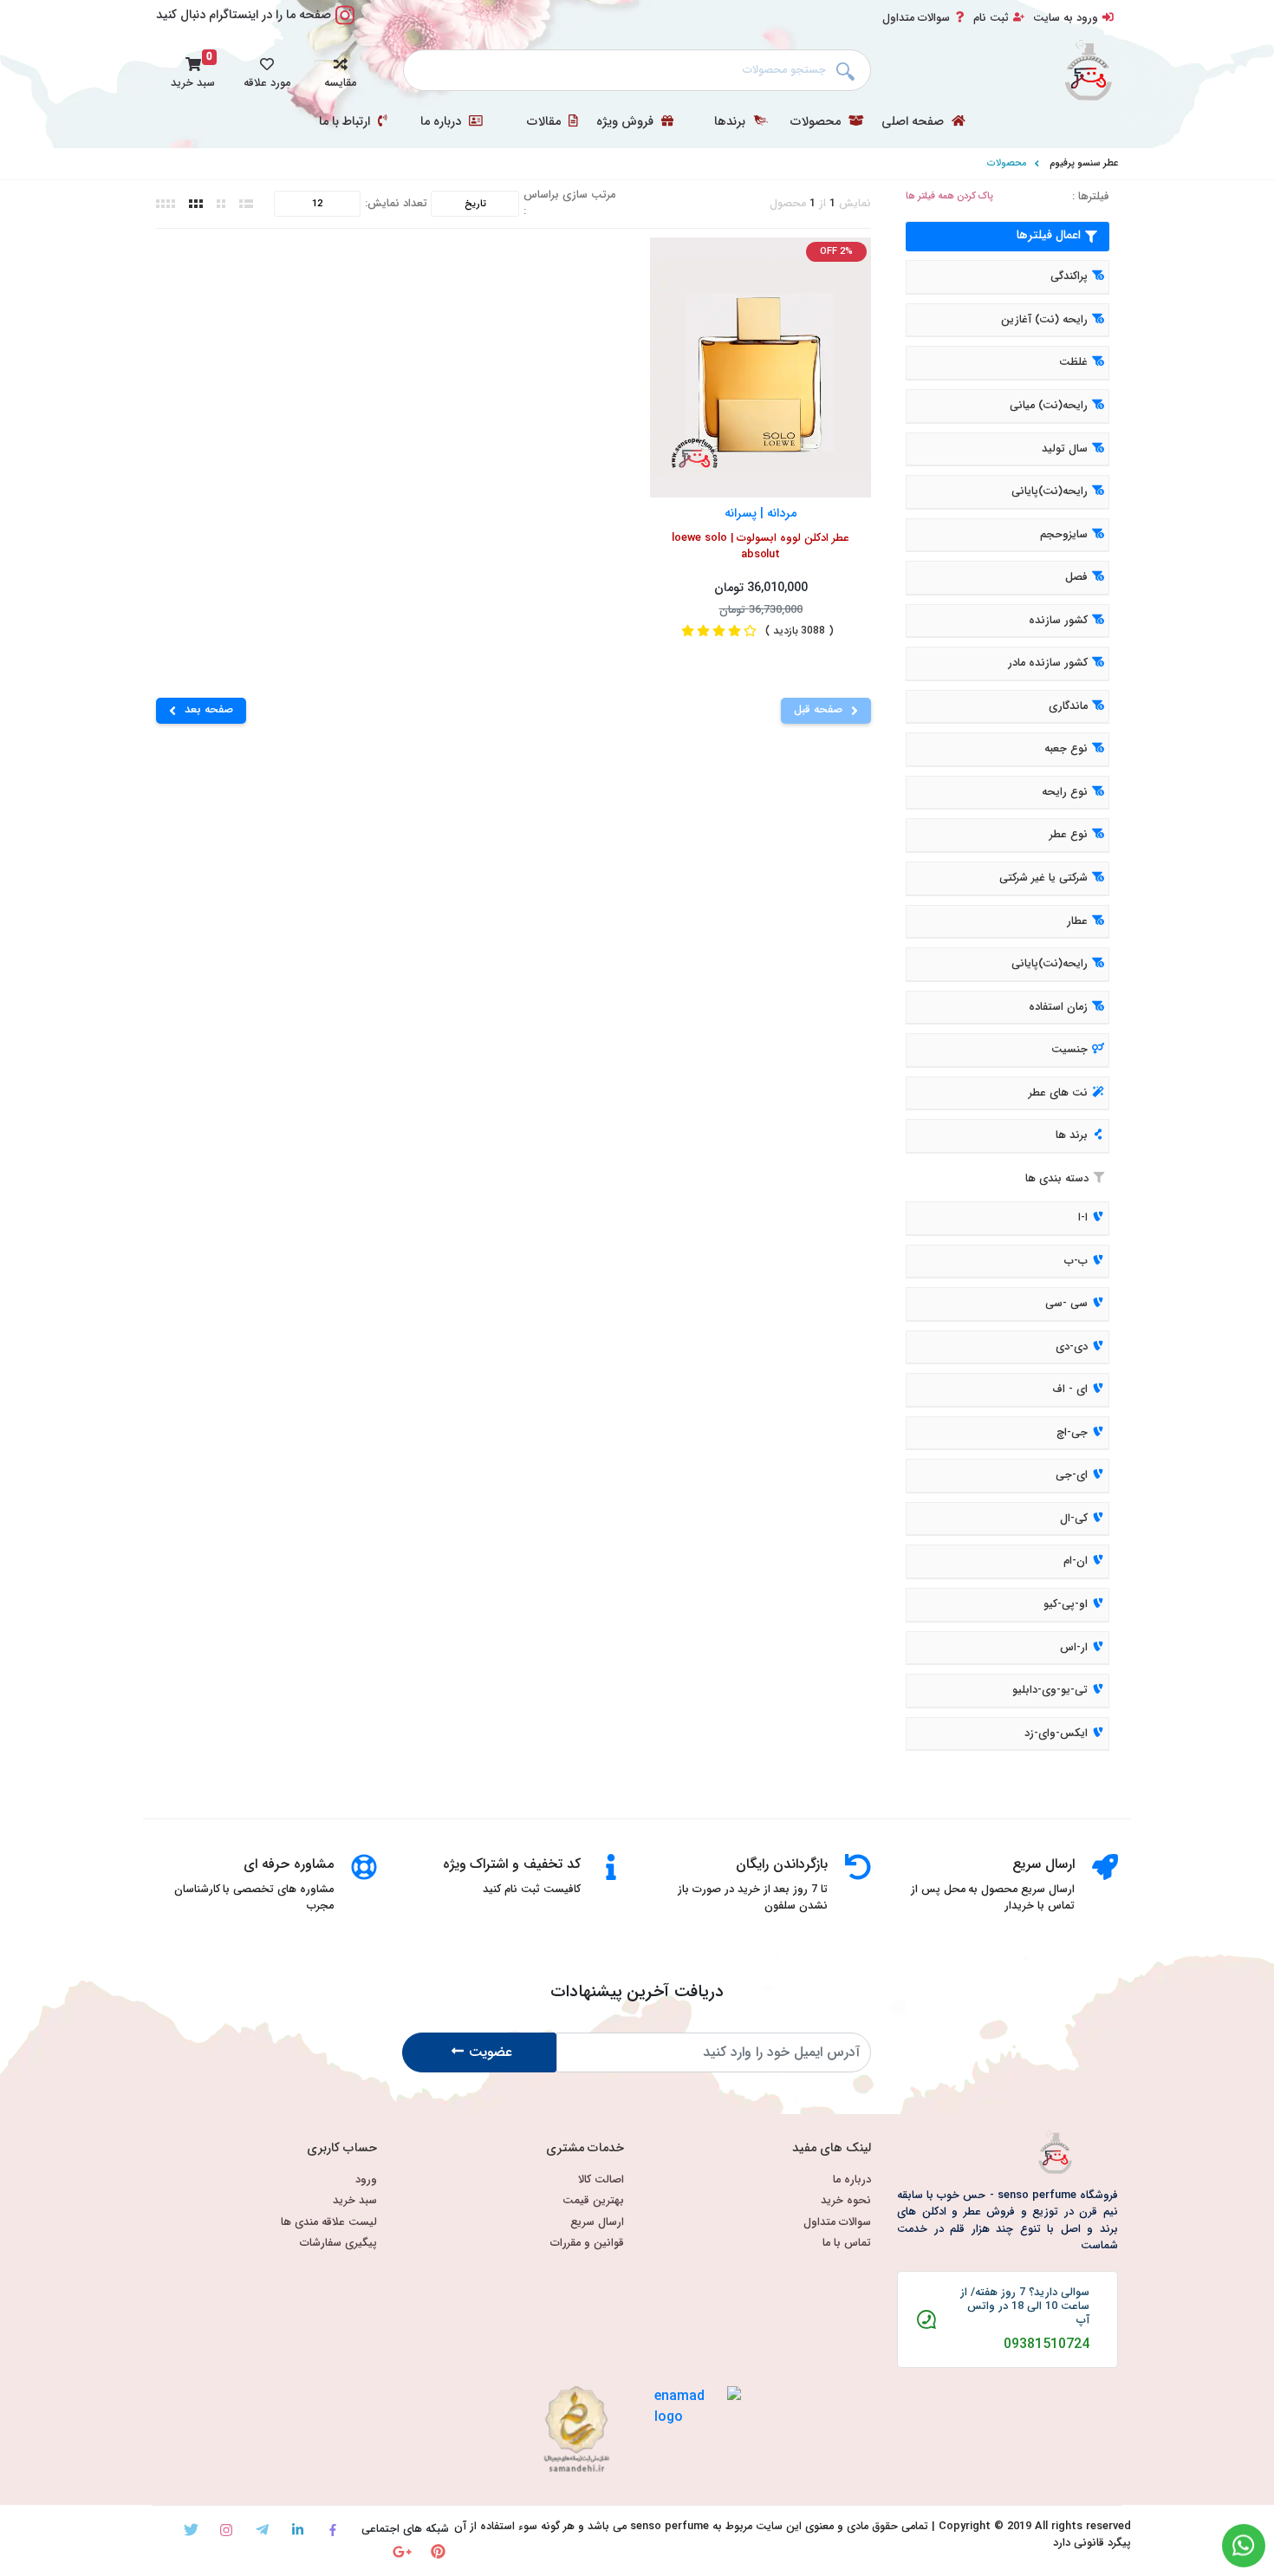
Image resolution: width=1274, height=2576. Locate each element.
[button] (340, 70)
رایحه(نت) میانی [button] (1049, 406)
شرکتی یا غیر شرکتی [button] (1043, 878)
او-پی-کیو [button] (1066, 1604)
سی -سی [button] (1066, 1304)
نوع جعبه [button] (1066, 750)
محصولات (817, 122)
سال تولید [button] (1065, 449)
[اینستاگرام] (227, 2530)
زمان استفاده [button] (1058, 1007)
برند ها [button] (1072, 1136)
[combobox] (637, 70)
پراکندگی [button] (1069, 277)
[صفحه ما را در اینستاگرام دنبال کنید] (345, 25)
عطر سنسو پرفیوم (1084, 163)
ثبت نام (991, 18)
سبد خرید (355, 2201)
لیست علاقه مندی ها (329, 2223)
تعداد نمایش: (396, 204)
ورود (366, 2180)
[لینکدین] (298, 2530)
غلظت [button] (1073, 363)
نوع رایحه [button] (1065, 792)
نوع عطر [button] (1069, 836)
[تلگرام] (262, 2530)
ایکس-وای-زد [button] (1056, 1734)
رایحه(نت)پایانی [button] (1050, 491)
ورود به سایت (1066, 18)
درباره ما (442, 122)
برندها (731, 122)
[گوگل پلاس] (403, 2551)
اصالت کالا (601, 2180)
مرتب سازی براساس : (569, 204)
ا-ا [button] (1083, 1218)
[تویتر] (191, 2530)
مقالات (546, 122)
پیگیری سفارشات (338, 2244)
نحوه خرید (846, 2201)
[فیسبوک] (333, 2530)
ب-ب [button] (1076, 1261)
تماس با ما (847, 2244)
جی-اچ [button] (1072, 1433)
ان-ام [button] (1076, 1562)
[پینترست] (438, 2551)
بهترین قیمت (593, 2201)
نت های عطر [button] (1058, 1093)
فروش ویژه (627, 122)
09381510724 (1046, 2345)
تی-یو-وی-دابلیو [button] (1050, 1690)
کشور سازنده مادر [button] (1048, 664)
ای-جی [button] (1072, 1476)
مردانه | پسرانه (760, 513)
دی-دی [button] (1072, 1347)
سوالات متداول (916, 18)
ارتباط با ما (346, 122)
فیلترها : (1091, 197)
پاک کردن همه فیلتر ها (949, 196)
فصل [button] (1076, 577)
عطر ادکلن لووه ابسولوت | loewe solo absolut (760, 547)
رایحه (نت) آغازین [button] (1044, 320)
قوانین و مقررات (587, 2244)
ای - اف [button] (1070, 1389)
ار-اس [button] (1074, 1648)
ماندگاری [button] (1068, 706)
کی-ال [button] (1074, 1519)
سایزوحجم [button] (1064, 535)
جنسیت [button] (1069, 1050)
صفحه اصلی (914, 122)
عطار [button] (1077, 921)
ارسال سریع (597, 2223)
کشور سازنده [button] (1058, 621)
